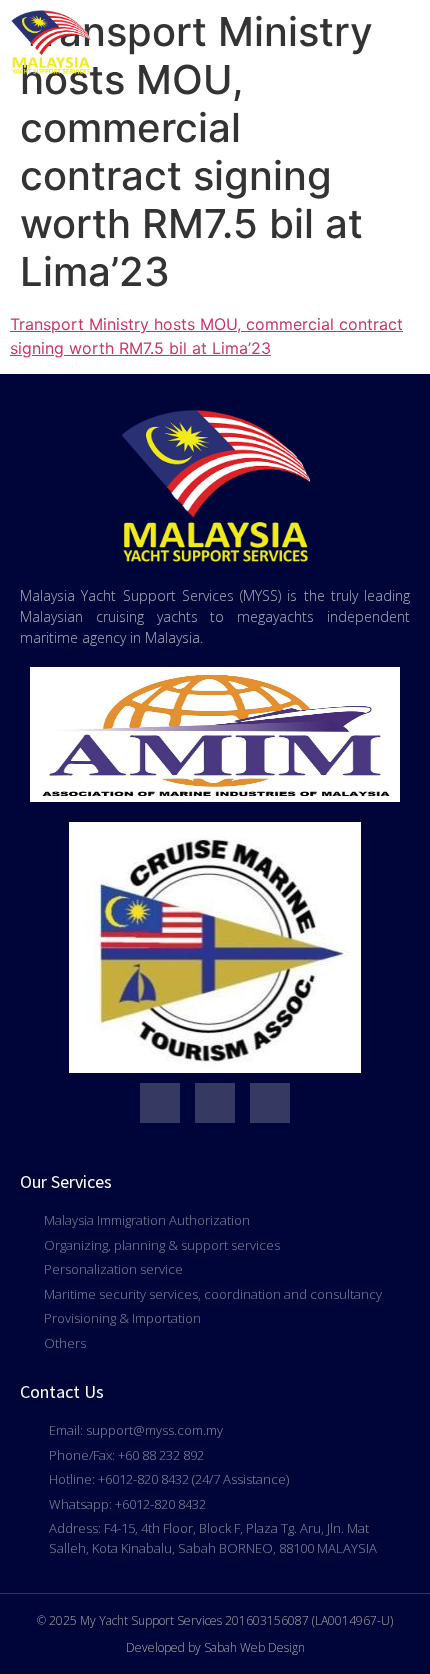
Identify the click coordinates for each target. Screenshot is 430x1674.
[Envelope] (270, 1103)
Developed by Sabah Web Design (215, 1647)
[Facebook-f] (215, 1103)
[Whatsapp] (160, 1103)
